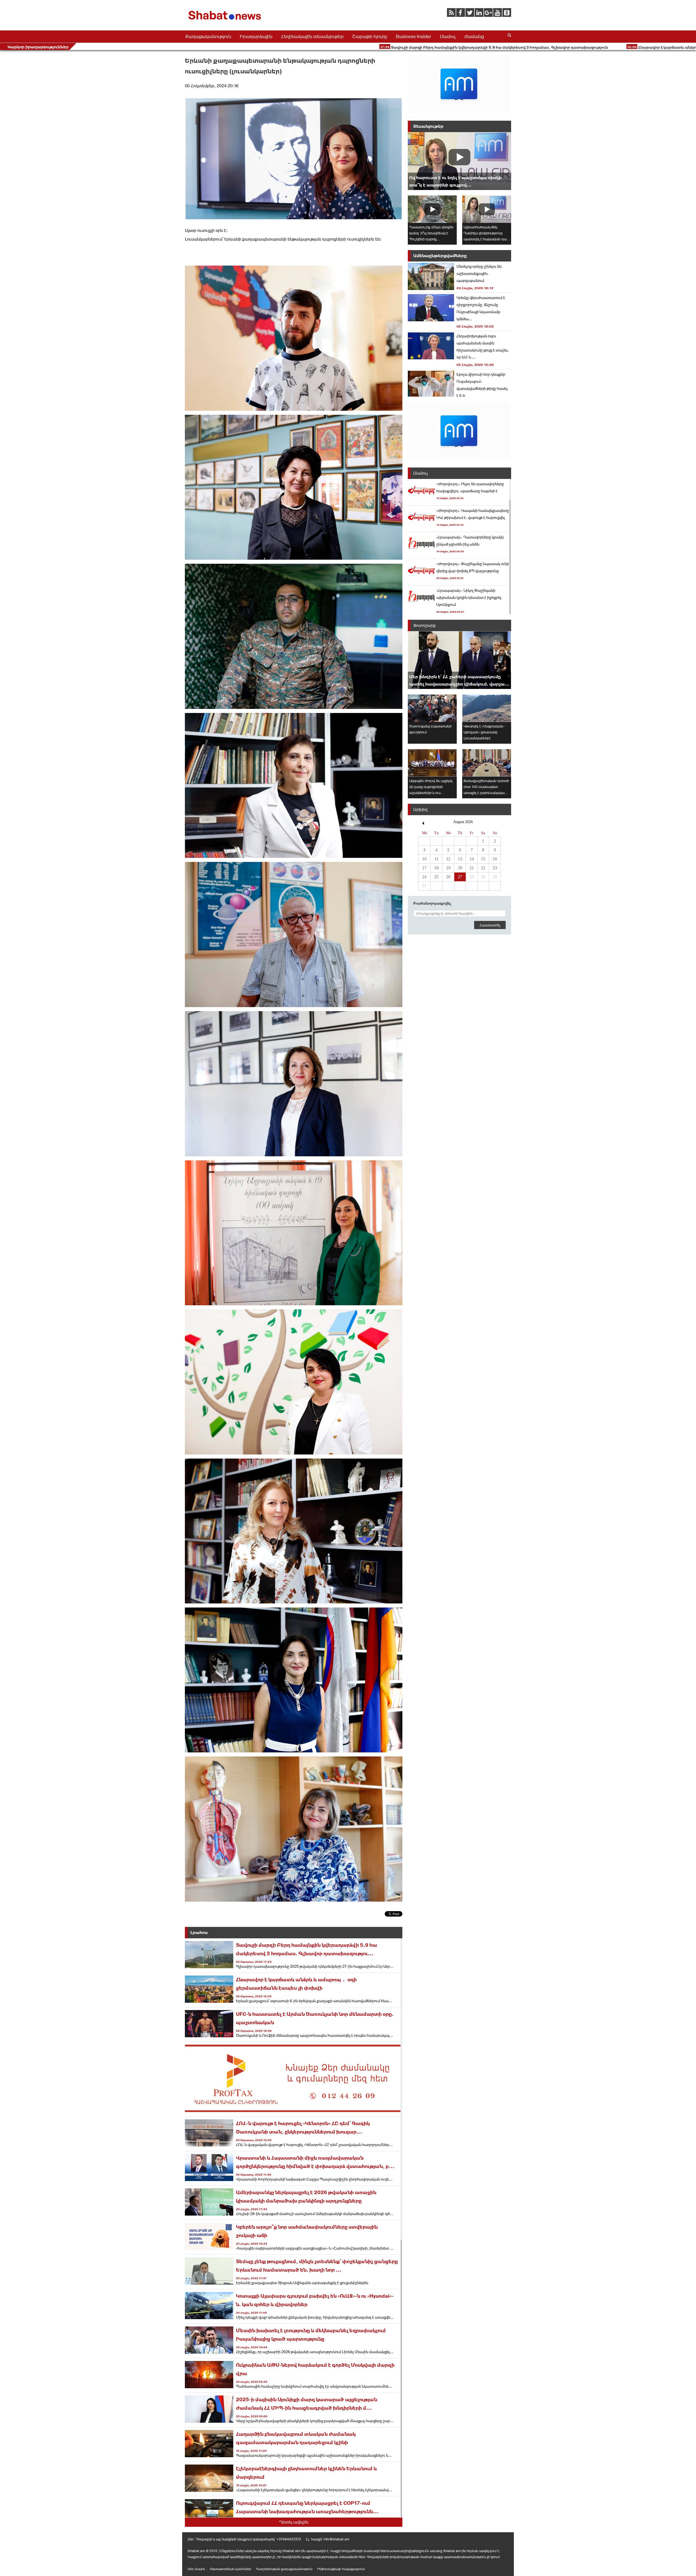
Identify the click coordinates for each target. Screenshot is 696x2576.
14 (472, 859)
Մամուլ (448, 36)
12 (448, 859)
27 (460, 877)
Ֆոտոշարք (425, 625)
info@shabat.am (336, 2539)
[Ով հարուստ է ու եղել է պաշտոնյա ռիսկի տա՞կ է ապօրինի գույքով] (459, 161)
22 (483, 868)
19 (448, 868)
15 (483, 859)
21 (472, 868)
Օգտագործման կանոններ (231, 2569)
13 (460, 859)
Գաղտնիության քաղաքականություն (284, 2569)
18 (436, 868)
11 (436, 859)
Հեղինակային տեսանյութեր (312, 36)
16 (495, 859)
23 (495, 868)
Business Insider (414, 36)
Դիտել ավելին (294, 2522)
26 (448, 877)
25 (436, 877)
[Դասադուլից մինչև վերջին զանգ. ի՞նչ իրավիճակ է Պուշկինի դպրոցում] (432, 209)
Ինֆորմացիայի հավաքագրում (341, 2569)
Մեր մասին (196, 2569)
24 (424, 877)
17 (424, 868)
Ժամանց (474, 36)
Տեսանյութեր (428, 126)
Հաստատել (490, 925)
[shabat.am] (226, 21)
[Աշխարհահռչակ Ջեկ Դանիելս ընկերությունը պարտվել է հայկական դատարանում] (487, 209)
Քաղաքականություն (208, 36)
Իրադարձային (256, 36)
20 (460, 868)
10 (424, 859)
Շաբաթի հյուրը (370, 36)
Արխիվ (420, 809)
